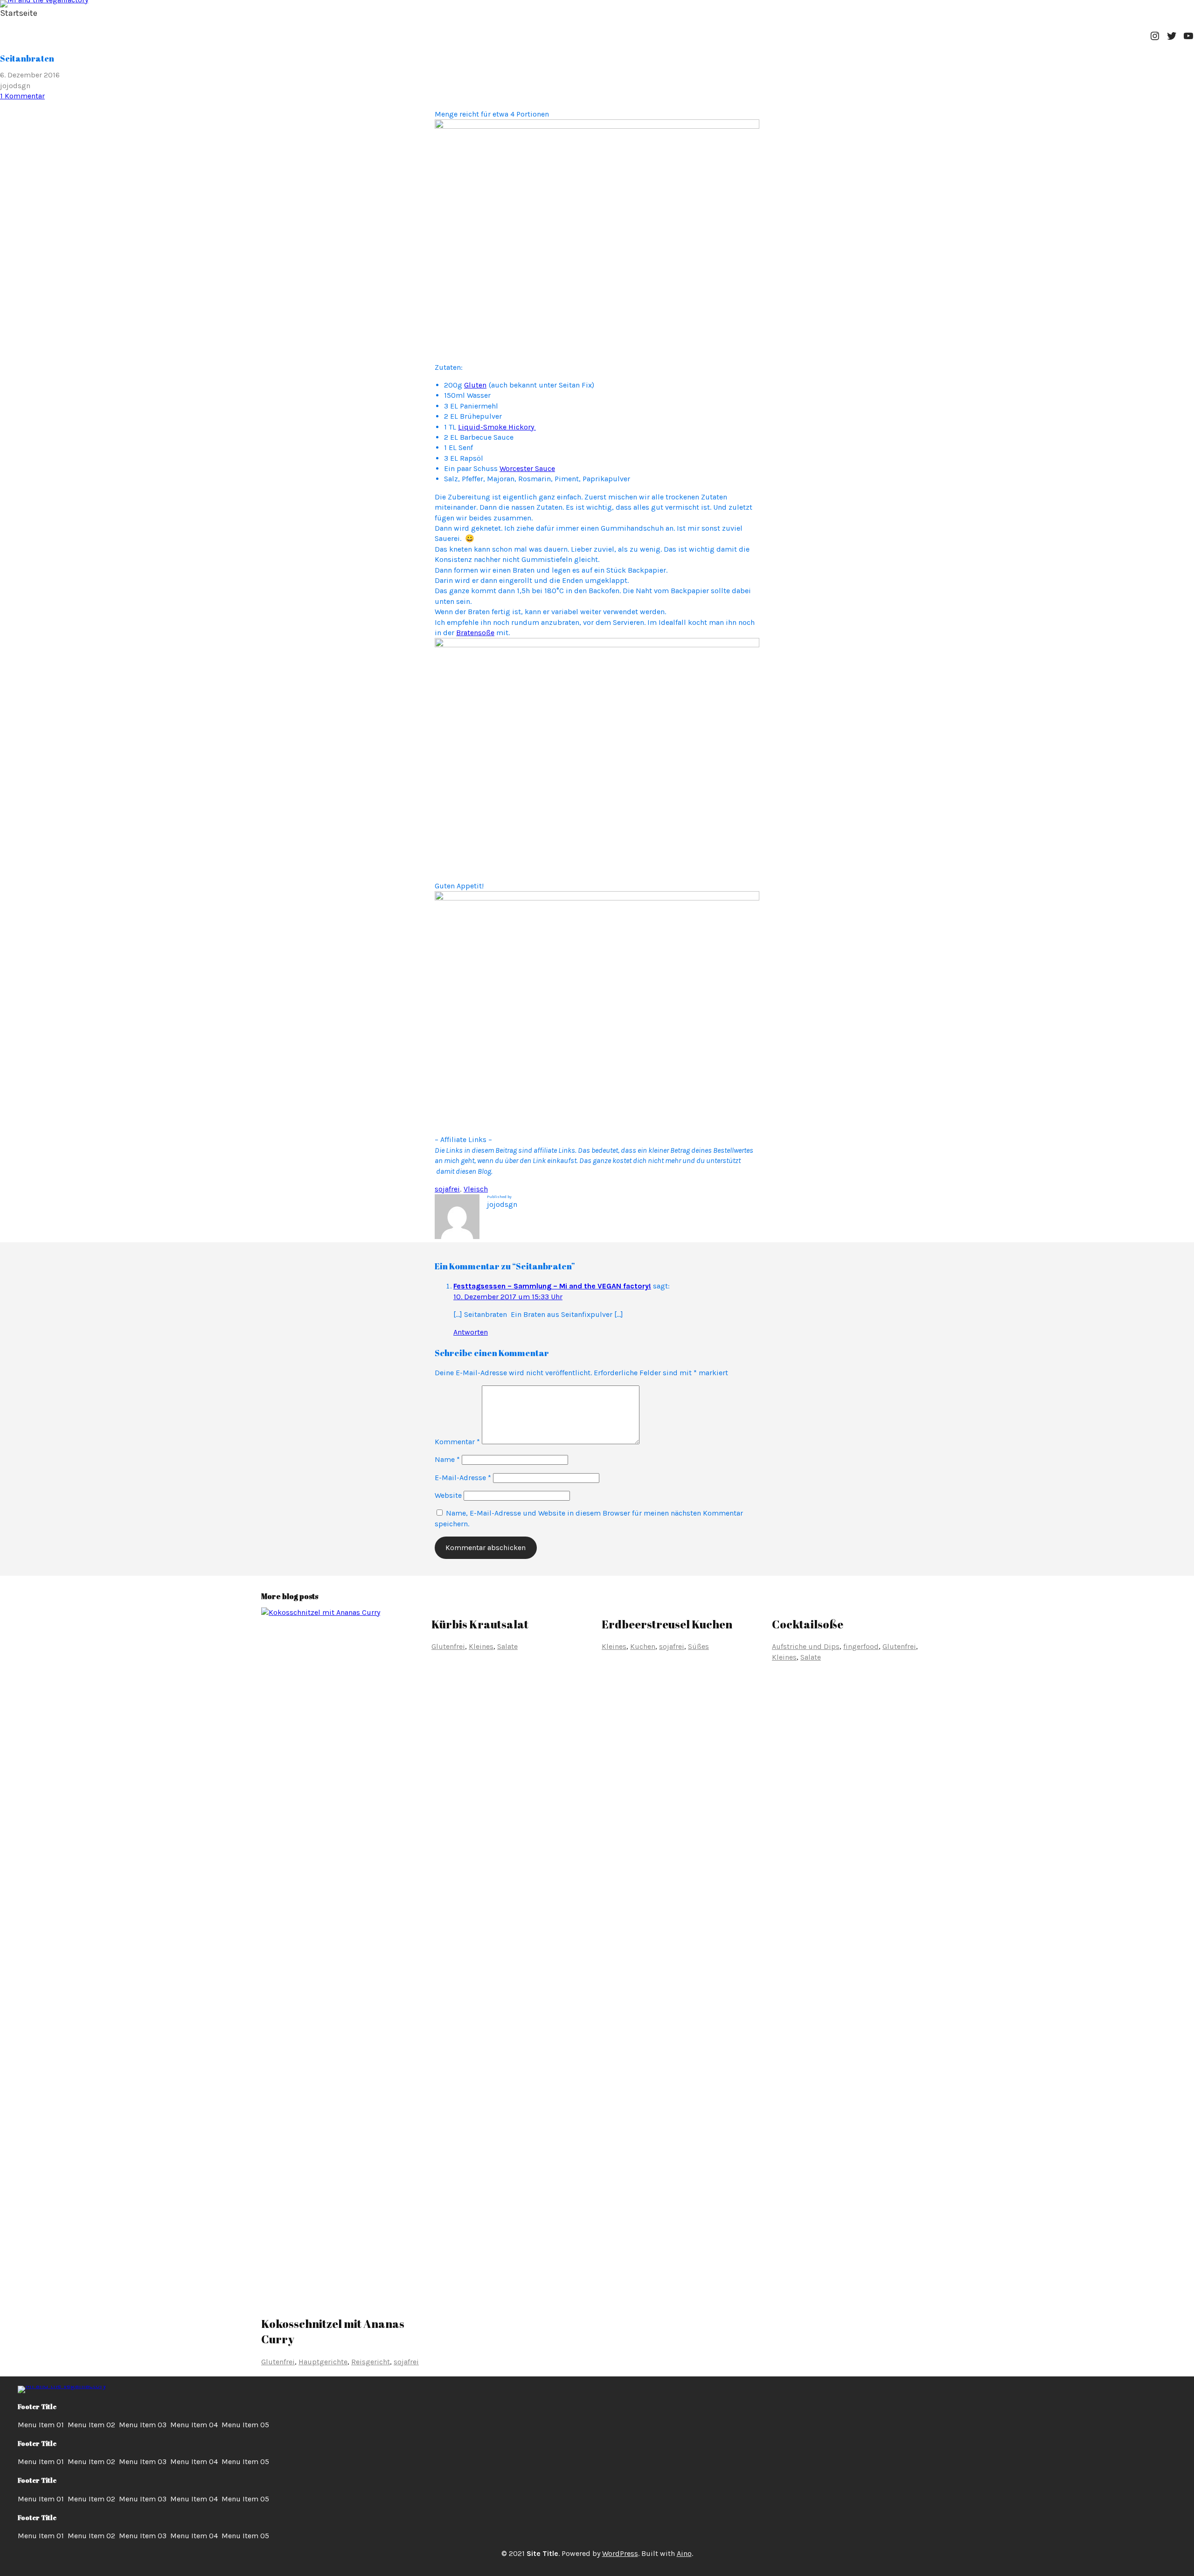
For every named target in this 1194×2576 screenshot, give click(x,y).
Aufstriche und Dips (806, 1646)
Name (447, 1459)
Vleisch (476, 1189)
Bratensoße (475, 633)
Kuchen (643, 1646)
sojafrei (447, 1189)
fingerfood (861, 1646)
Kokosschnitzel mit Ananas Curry (333, 2332)
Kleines (481, 1646)
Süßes (698, 1646)
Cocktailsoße (808, 1624)
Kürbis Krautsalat (480, 1624)
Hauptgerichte (323, 2362)
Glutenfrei (278, 2362)
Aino (684, 2553)
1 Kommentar (22, 96)
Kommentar (457, 1442)
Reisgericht (371, 2362)
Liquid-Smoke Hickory (497, 427)
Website (448, 1495)
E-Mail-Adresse (463, 1478)
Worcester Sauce (527, 468)
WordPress (620, 2553)
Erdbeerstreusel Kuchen (667, 1624)
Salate (507, 1646)
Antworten (471, 1332)
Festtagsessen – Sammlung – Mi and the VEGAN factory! (552, 1286)
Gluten (475, 385)
